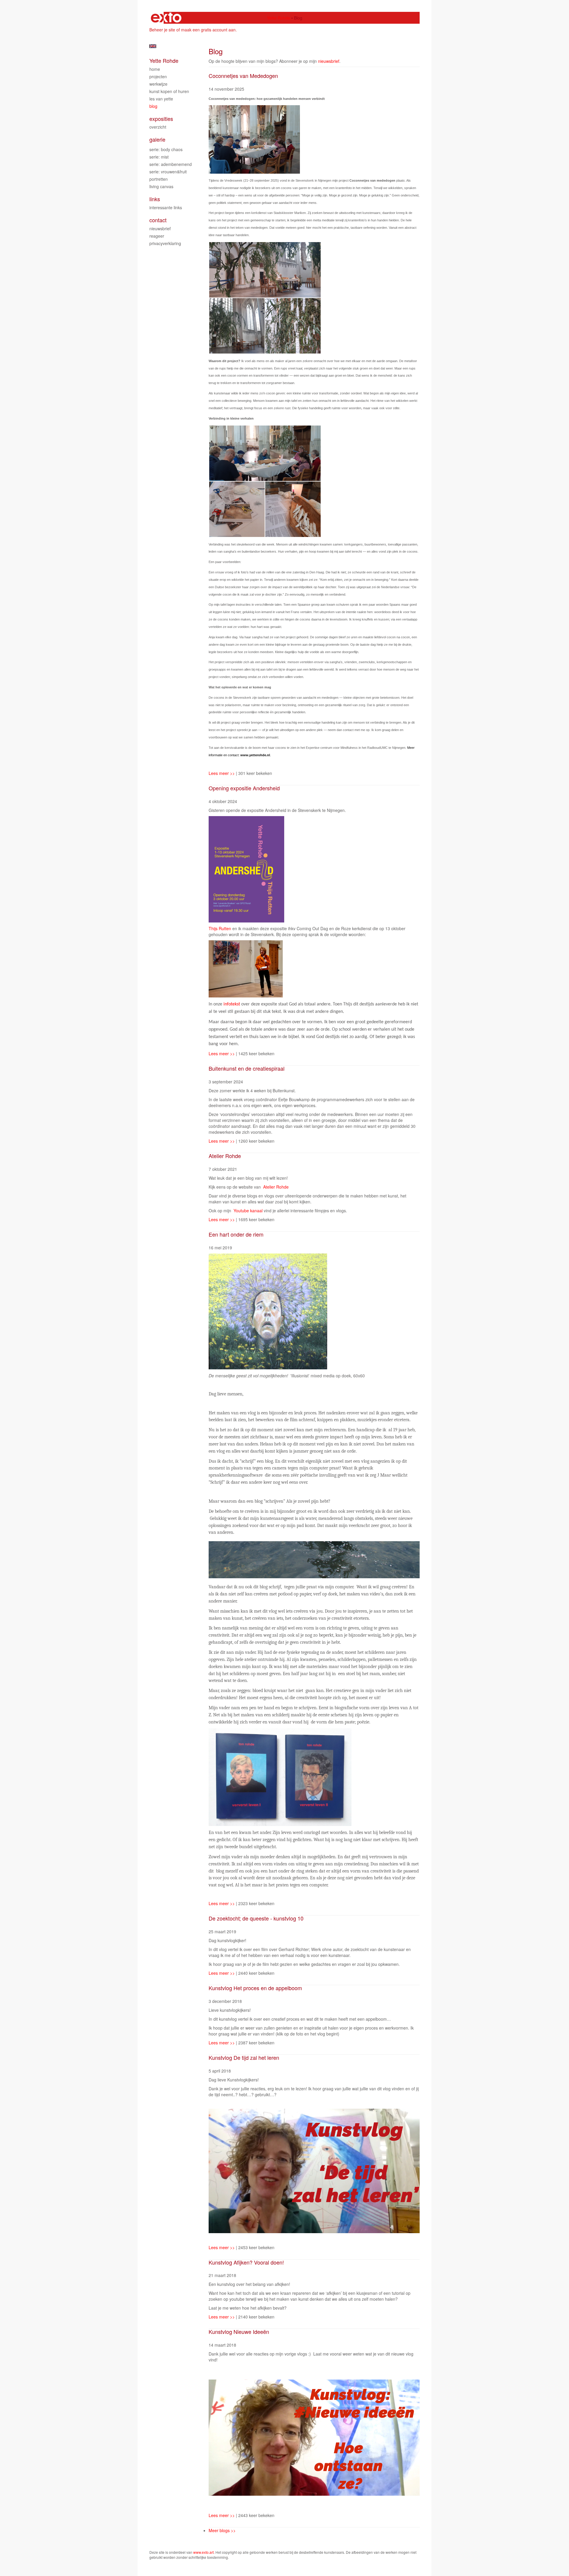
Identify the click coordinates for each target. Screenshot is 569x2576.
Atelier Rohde (276, 1187)
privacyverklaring (165, 243)
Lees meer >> (222, 773)
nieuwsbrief (329, 61)
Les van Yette (161, 99)
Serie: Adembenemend (171, 164)
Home (155, 69)
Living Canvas (161, 186)
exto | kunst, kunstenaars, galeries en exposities (166, 18)
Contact (158, 220)
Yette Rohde (279, 18)
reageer (157, 236)
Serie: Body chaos (166, 149)
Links (155, 199)
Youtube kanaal (248, 1211)
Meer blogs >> (222, 2530)
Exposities (161, 119)
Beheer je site (162, 30)
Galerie (157, 139)
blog (153, 106)
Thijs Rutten (220, 928)
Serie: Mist (159, 157)
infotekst (232, 1004)
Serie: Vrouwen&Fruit (168, 172)
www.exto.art (203, 2552)
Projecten (158, 76)
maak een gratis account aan (208, 30)
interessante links (166, 207)
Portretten (159, 179)
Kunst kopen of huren (169, 91)
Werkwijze (158, 84)
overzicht (158, 127)
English (153, 46)
